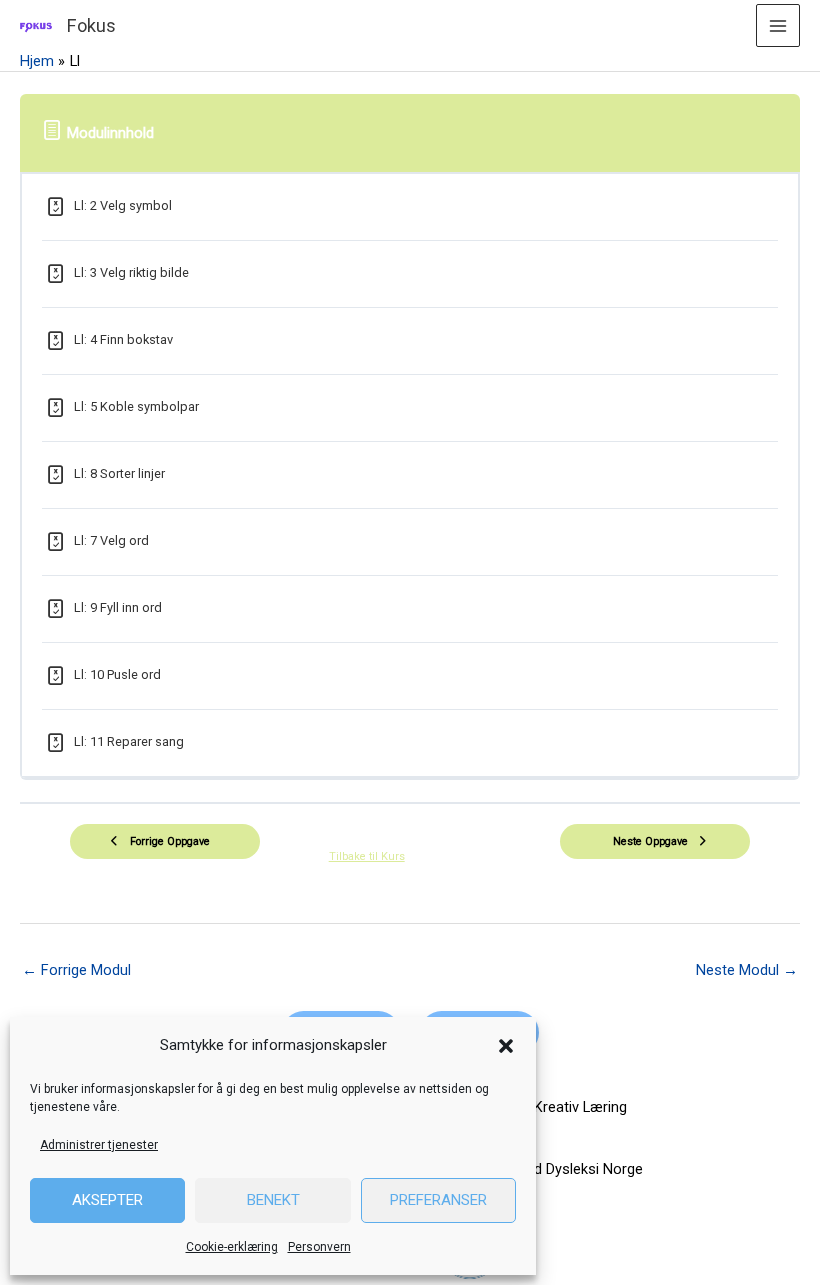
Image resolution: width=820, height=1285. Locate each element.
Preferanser (438, 1200)
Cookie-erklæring (232, 1247)
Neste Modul (747, 970)
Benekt (273, 1200)
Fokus (91, 25)
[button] (506, 1046)
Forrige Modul (76, 970)
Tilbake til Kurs (367, 856)
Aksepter (107, 1200)
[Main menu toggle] (778, 26)
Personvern (319, 1247)
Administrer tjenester (99, 1145)
